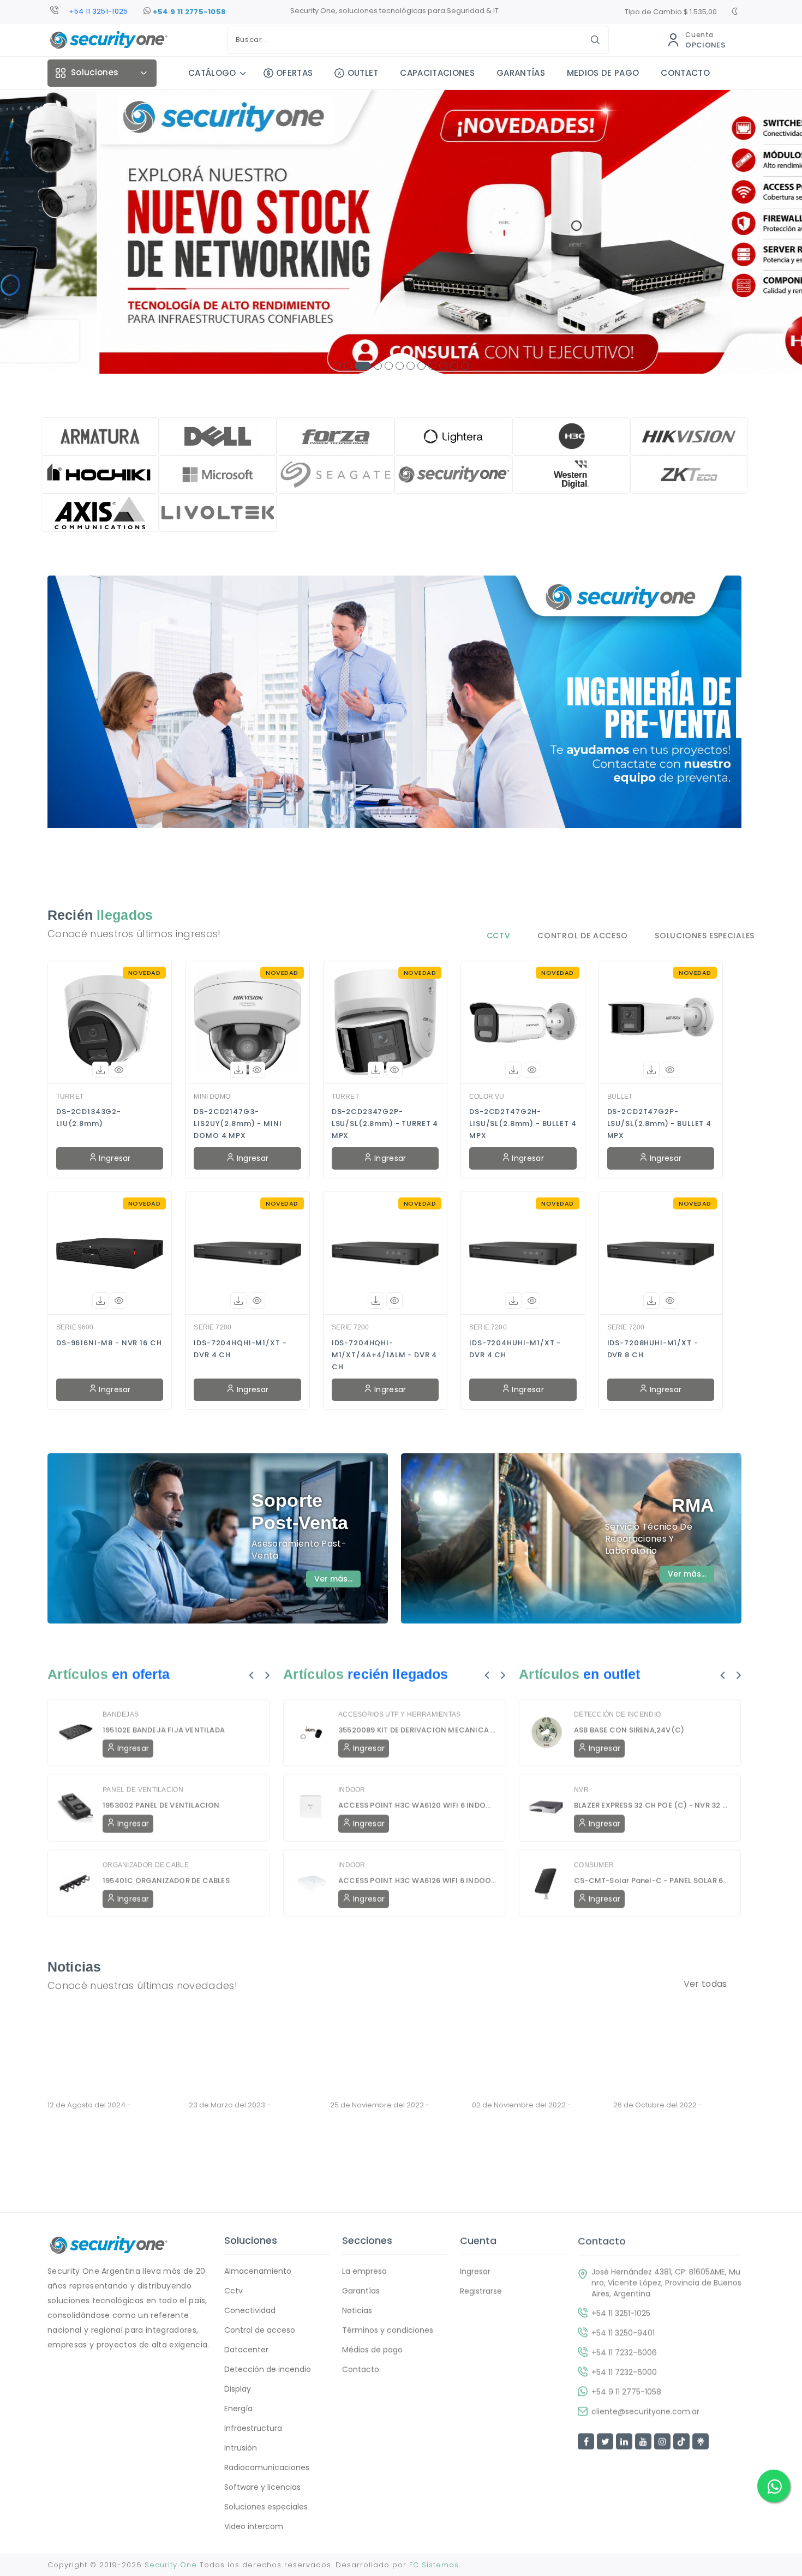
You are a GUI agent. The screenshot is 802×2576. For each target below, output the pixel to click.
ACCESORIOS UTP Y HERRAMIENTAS (400, 1714)
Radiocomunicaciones (267, 2467)
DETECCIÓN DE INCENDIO (617, 1714)
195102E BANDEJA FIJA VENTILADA (164, 1730)
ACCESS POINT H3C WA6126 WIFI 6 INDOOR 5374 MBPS (417, 1880)
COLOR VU (487, 1097)
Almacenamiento (258, 2271)
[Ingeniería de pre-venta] (394, 720)
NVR (581, 1789)
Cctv (234, 2291)
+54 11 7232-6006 (624, 2352)
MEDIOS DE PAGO (603, 73)
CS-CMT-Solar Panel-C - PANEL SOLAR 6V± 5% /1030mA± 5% (653, 1880)
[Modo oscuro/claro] (735, 13)
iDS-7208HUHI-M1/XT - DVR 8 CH (653, 1349)
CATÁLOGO (212, 73)
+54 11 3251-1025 (621, 2313)
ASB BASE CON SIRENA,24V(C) (629, 1730)
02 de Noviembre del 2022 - (522, 2110)
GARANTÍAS (521, 73)
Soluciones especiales (266, 2507)
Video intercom (254, 2526)
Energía (238, 2409)
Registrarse (481, 2291)
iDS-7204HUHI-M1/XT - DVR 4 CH (515, 1349)
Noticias (147, 2105)
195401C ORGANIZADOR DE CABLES (166, 1880)
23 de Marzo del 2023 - (245, 2105)
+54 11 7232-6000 (624, 2371)
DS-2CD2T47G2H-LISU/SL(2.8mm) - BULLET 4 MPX (523, 1124)
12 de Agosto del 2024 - (104, 2105)
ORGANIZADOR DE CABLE (146, 1865)
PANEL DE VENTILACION (143, 1789)
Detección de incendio (268, 2369)
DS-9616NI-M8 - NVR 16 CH (109, 1343)
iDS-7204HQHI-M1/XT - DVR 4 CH (240, 1349)
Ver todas (705, 1984)
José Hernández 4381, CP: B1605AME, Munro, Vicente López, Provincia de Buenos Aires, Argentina (666, 2282)
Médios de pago (372, 2350)
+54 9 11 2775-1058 (188, 12)
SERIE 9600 (75, 1327)
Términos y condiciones (388, 2330)
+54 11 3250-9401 (98, 11)
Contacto (361, 2369)
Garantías (361, 2291)
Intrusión (241, 2448)
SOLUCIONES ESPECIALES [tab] (705, 936)
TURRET (70, 1097)
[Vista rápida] (119, 1070)
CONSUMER (594, 1865)
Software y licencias (262, 2487)
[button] (337, 366)
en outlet (612, 1674)
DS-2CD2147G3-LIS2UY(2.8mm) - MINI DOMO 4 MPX (238, 1124)
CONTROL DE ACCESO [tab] (582, 936)
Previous (251, 1674)
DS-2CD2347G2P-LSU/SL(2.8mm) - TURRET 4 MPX (385, 1124)
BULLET (620, 1097)
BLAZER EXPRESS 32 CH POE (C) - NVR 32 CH (653, 1805)
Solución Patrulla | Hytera (390, 2136)
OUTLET (363, 73)
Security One (171, 2565)
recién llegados (398, 1674)
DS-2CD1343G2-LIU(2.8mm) (89, 1118)
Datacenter (246, 2350)
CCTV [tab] (499, 936)
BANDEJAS (121, 1714)
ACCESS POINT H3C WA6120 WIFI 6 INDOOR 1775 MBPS (417, 1805)
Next (268, 1674)
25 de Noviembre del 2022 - (380, 2110)
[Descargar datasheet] (100, 1070)
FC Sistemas (434, 2565)
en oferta (141, 1674)
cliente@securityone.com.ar (645, 2411)
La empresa (364, 2271)
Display (238, 2389)
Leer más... (66, 2159)
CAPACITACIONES (437, 73)
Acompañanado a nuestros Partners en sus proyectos (531, 2150)
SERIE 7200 (213, 1327)
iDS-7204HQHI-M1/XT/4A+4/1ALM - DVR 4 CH (385, 1355)
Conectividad (250, 2310)
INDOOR (352, 1789)
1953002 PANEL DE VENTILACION (161, 1805)
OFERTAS (294, 73)
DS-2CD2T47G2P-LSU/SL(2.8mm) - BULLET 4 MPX (659, 1124)
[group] (401, 232)
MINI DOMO (212, 1097)
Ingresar (114, 1158)
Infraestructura (253, 2428)
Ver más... (333, 1579)
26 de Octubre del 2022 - (673, 2105)
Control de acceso (260, 2330)
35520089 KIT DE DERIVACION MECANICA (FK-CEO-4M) (417, 1730)
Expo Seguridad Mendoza (250, 2125)
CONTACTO (685, 73)
